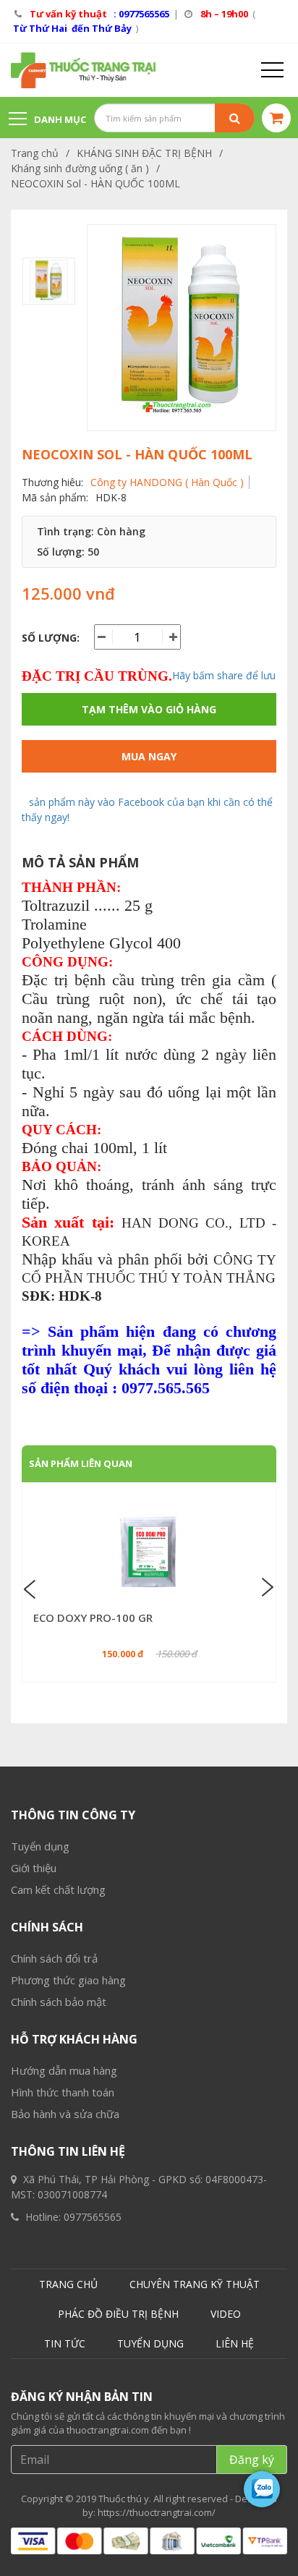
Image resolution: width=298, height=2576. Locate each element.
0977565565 (93, 2217)
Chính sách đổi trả (54, 1958)
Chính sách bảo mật (59, 2002)
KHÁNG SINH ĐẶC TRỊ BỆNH (144, 153)
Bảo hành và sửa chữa (65, 2114)
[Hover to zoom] (182, 328)
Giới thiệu (34, 1868)
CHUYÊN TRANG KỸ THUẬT (195, 2284)
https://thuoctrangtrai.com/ (157, 2512)
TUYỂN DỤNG (150, 2343)
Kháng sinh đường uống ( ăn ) (80, 168)
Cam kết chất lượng (58, 1890)
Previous (32, 1588)
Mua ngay (149, 756)
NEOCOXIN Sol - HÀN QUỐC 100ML (95, 183)
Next (266, 1588)
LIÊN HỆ (235, 2343)
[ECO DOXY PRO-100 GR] (149, 1552)
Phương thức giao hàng (68, 1980)
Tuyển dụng (40, 1846)
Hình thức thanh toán (63, 2092)
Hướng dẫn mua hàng (64, 2070)
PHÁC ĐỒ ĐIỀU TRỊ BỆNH (118, 2314)
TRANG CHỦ (68, 2284)
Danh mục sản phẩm (47, 126)
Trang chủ (35, 153)
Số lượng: (51, 638)
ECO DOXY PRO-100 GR (93, 1618)
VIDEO (226, 2314)
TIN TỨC (65, 2343)
